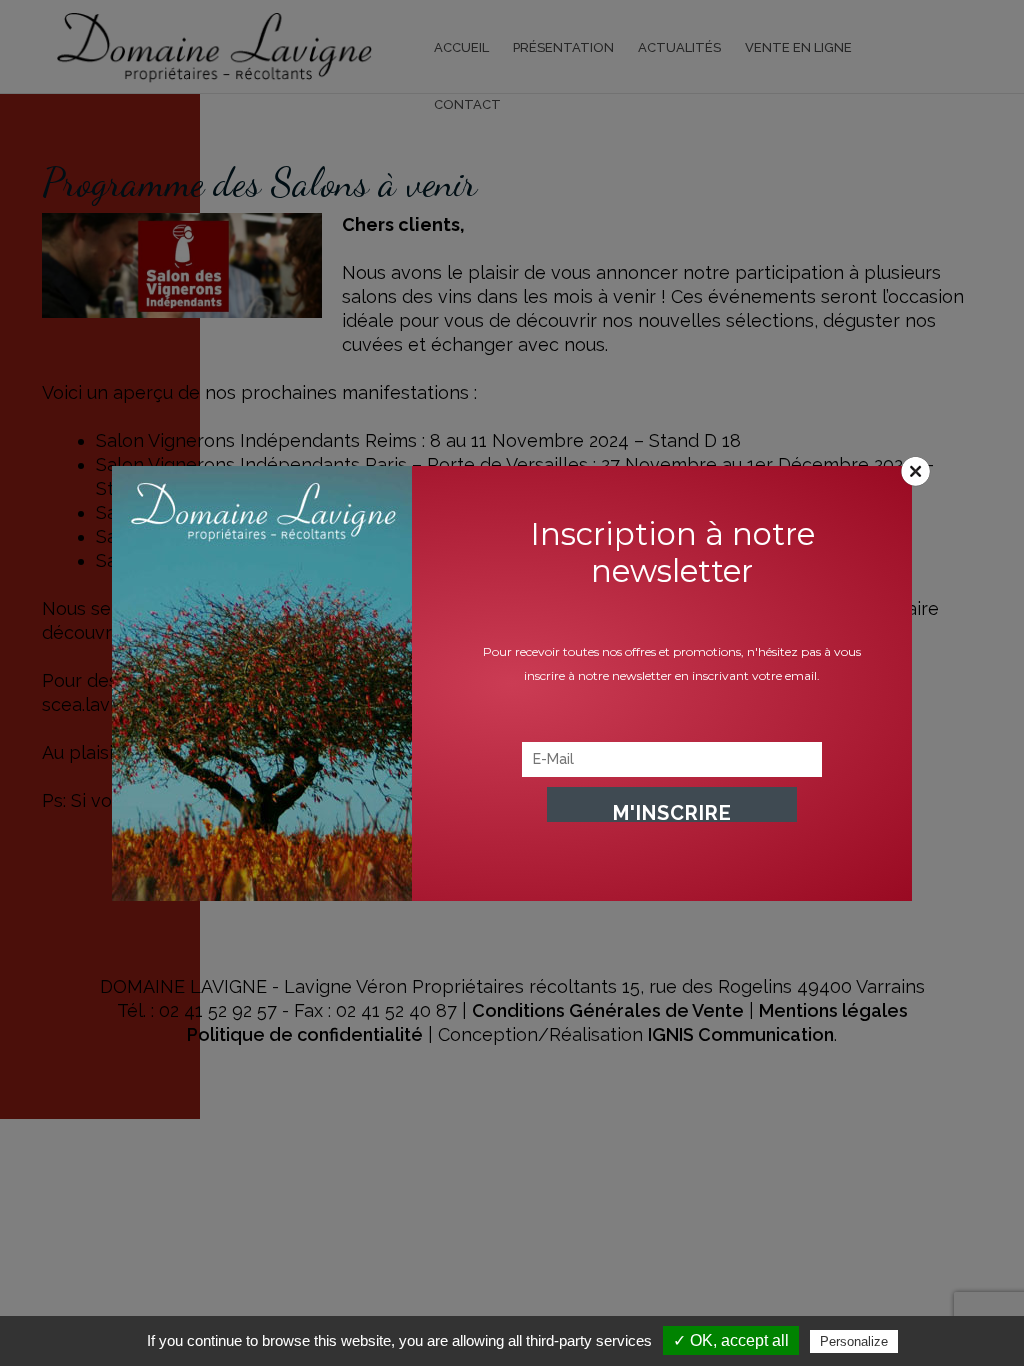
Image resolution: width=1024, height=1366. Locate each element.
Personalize (854, 1341)
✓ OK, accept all (731, 1340)
